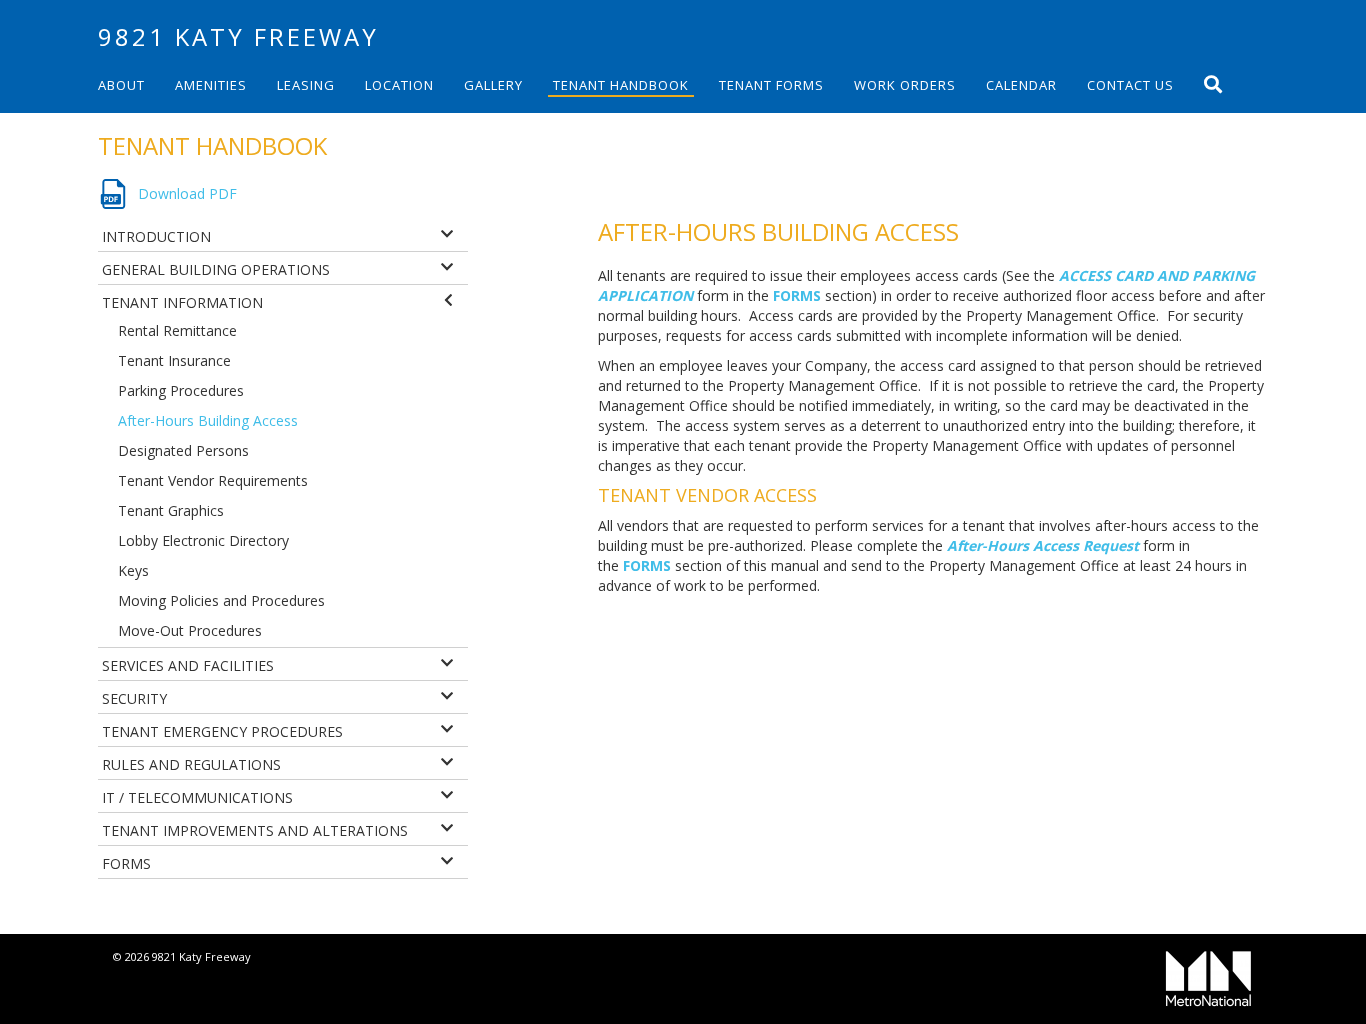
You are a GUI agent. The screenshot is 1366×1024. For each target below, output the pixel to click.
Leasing (306, 85)
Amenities (211, 85)
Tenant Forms (771, 85)
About (121, 85)
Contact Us (1130, 85)
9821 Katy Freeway (238, 36)
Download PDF (187, 193)
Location (399, 85)
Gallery (493, 85)
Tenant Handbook (621, 85)
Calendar (1021, 85)
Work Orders (905, 85)
